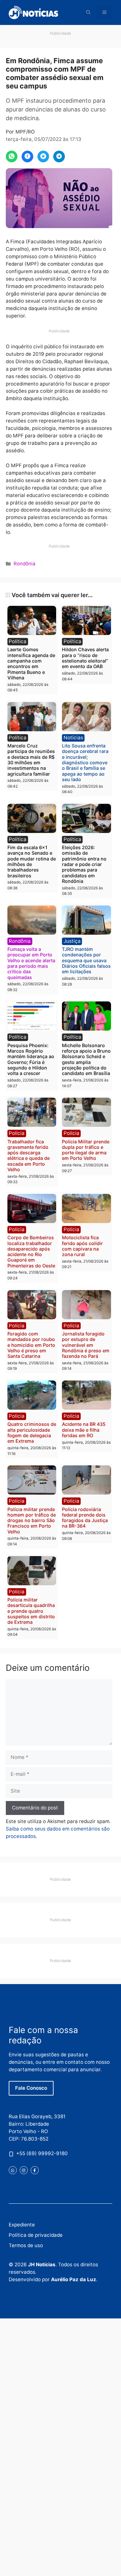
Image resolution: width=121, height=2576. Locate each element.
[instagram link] (24, 2170)
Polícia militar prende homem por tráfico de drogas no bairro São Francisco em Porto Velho (32, 1520)
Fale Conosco (31, 2088)
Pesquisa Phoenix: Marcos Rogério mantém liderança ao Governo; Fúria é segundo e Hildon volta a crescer (31, 1059)
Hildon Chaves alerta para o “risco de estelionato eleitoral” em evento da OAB (85, 658)
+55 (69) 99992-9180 (42, 2153)
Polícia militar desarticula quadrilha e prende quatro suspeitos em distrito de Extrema (31, 1611)
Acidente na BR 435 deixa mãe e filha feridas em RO (84, 1430)
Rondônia (25, 564)
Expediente (22, 2225)
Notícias (73, 738)
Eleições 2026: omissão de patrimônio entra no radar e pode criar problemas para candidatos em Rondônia (84, 864)
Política (18, 641)
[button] (88, 12)
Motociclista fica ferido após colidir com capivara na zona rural (82, 1246)
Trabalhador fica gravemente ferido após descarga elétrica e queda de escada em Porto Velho (29, 1155)
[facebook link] (35, 2170)
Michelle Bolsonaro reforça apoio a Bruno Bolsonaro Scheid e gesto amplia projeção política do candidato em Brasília (86, 1059)
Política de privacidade (36, 2235)
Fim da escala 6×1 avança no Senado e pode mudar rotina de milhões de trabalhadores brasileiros (32, 861)
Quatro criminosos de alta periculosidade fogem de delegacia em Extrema (32, 1432)
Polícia (17, 1133)
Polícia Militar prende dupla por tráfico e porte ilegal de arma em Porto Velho (86, 1150)
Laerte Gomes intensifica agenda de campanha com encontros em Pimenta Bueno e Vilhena (31, 663)
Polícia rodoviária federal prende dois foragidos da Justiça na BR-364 (85, 1518)
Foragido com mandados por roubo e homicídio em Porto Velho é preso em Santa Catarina (31, 1345)
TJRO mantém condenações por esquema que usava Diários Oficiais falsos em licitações (86, 960)
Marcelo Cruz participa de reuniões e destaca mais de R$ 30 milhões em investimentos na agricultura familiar (31, 760)
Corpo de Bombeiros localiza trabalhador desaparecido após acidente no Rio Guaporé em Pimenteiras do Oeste (31, 1251)
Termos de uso (26, 2245)
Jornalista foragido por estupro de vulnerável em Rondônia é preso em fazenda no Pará (86, 1345)
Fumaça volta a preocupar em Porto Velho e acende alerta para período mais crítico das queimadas (31, 963)
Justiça (72, 941)
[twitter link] (13, 2170)
